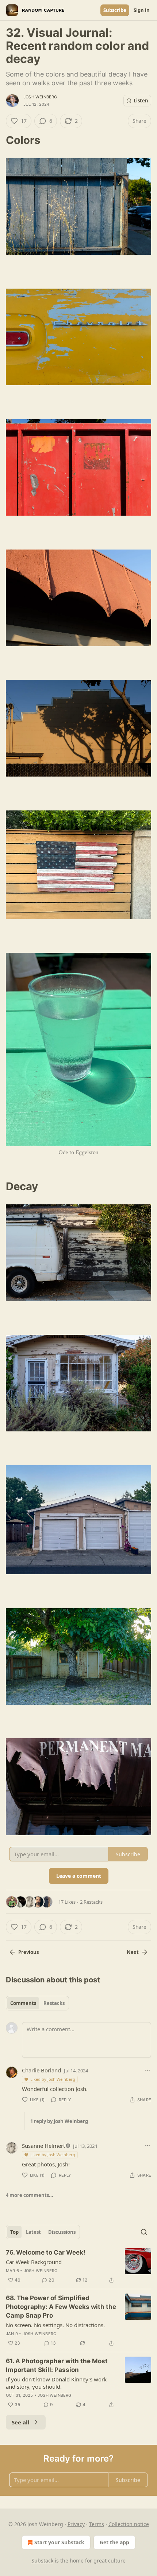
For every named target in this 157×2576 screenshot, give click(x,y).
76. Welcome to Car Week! (46, 2252)
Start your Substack (59, 2542)
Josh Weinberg (40, 97)
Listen (141, 101)
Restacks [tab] (54, 2003)
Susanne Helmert (43, 2146)
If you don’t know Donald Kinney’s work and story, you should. (56, 2383)
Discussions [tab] (62, 2232)
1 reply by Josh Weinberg (59, 2121)
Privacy (76, 2524)
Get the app (114, 2542)
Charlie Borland (41, 2070)
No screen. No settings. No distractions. (55, 2325)
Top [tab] (14, 2232)
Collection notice (129, 2524)
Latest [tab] (33, 2232)
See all (21, 2422)
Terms (97, 2524)
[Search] (144, 2232)
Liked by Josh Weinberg (53, 2079)
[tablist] (37, 2003)
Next (133, 1952)
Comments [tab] (23, 2003)
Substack (42, 2561)
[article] (78, 2266)
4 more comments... (30, 2195)
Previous (28, 1952)
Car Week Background (34, 2262)
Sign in (142, 10)
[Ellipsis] (148, 2070)
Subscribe (115, 10)
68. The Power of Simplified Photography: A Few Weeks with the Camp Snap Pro (61, 2307)
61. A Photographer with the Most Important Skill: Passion (57, 2365)
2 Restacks (91, 1902)
